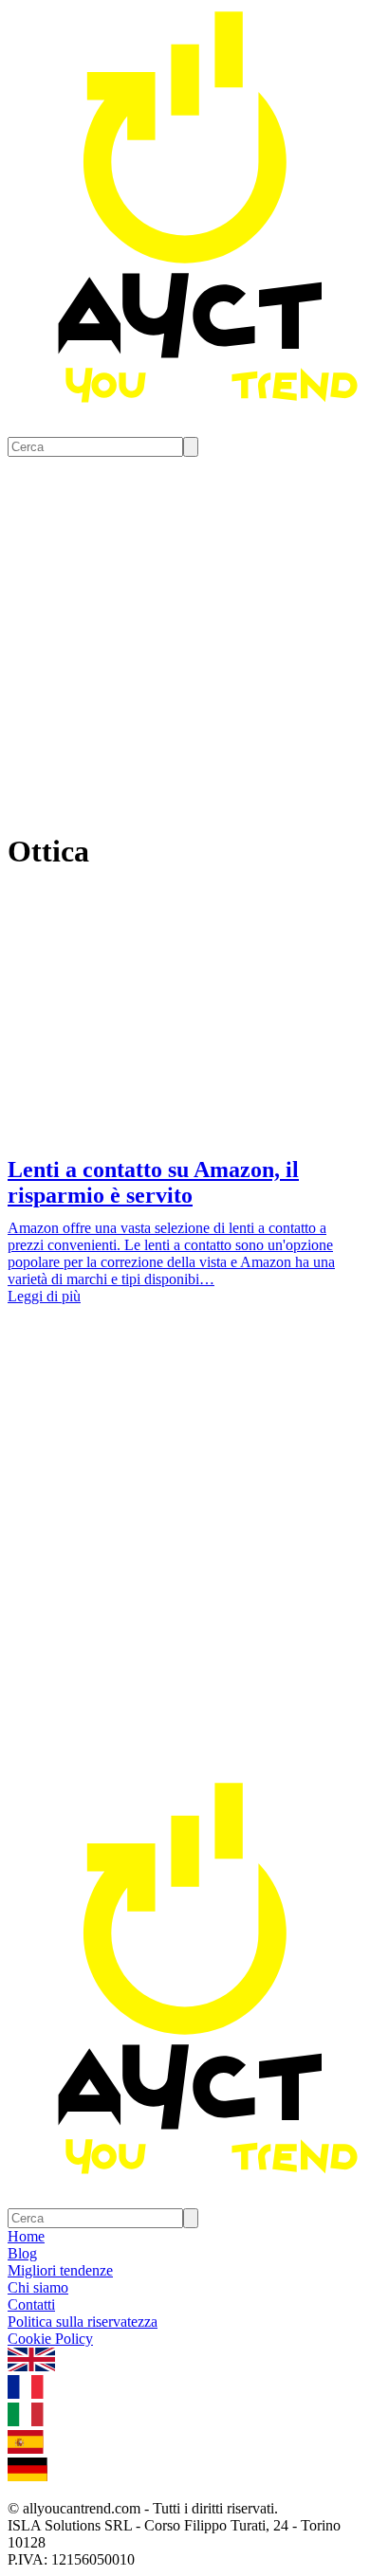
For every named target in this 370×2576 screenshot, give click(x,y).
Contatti (31, 2304)
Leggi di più (44, 1296)
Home (26, 2236)
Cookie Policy (50, 2339)
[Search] (191, 447)
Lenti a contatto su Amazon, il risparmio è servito (153, 1182)
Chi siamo (38, 2287)
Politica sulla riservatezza (83, 2322)
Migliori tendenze (60, 2270)
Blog (22, 2253)
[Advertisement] (185, 1585)
